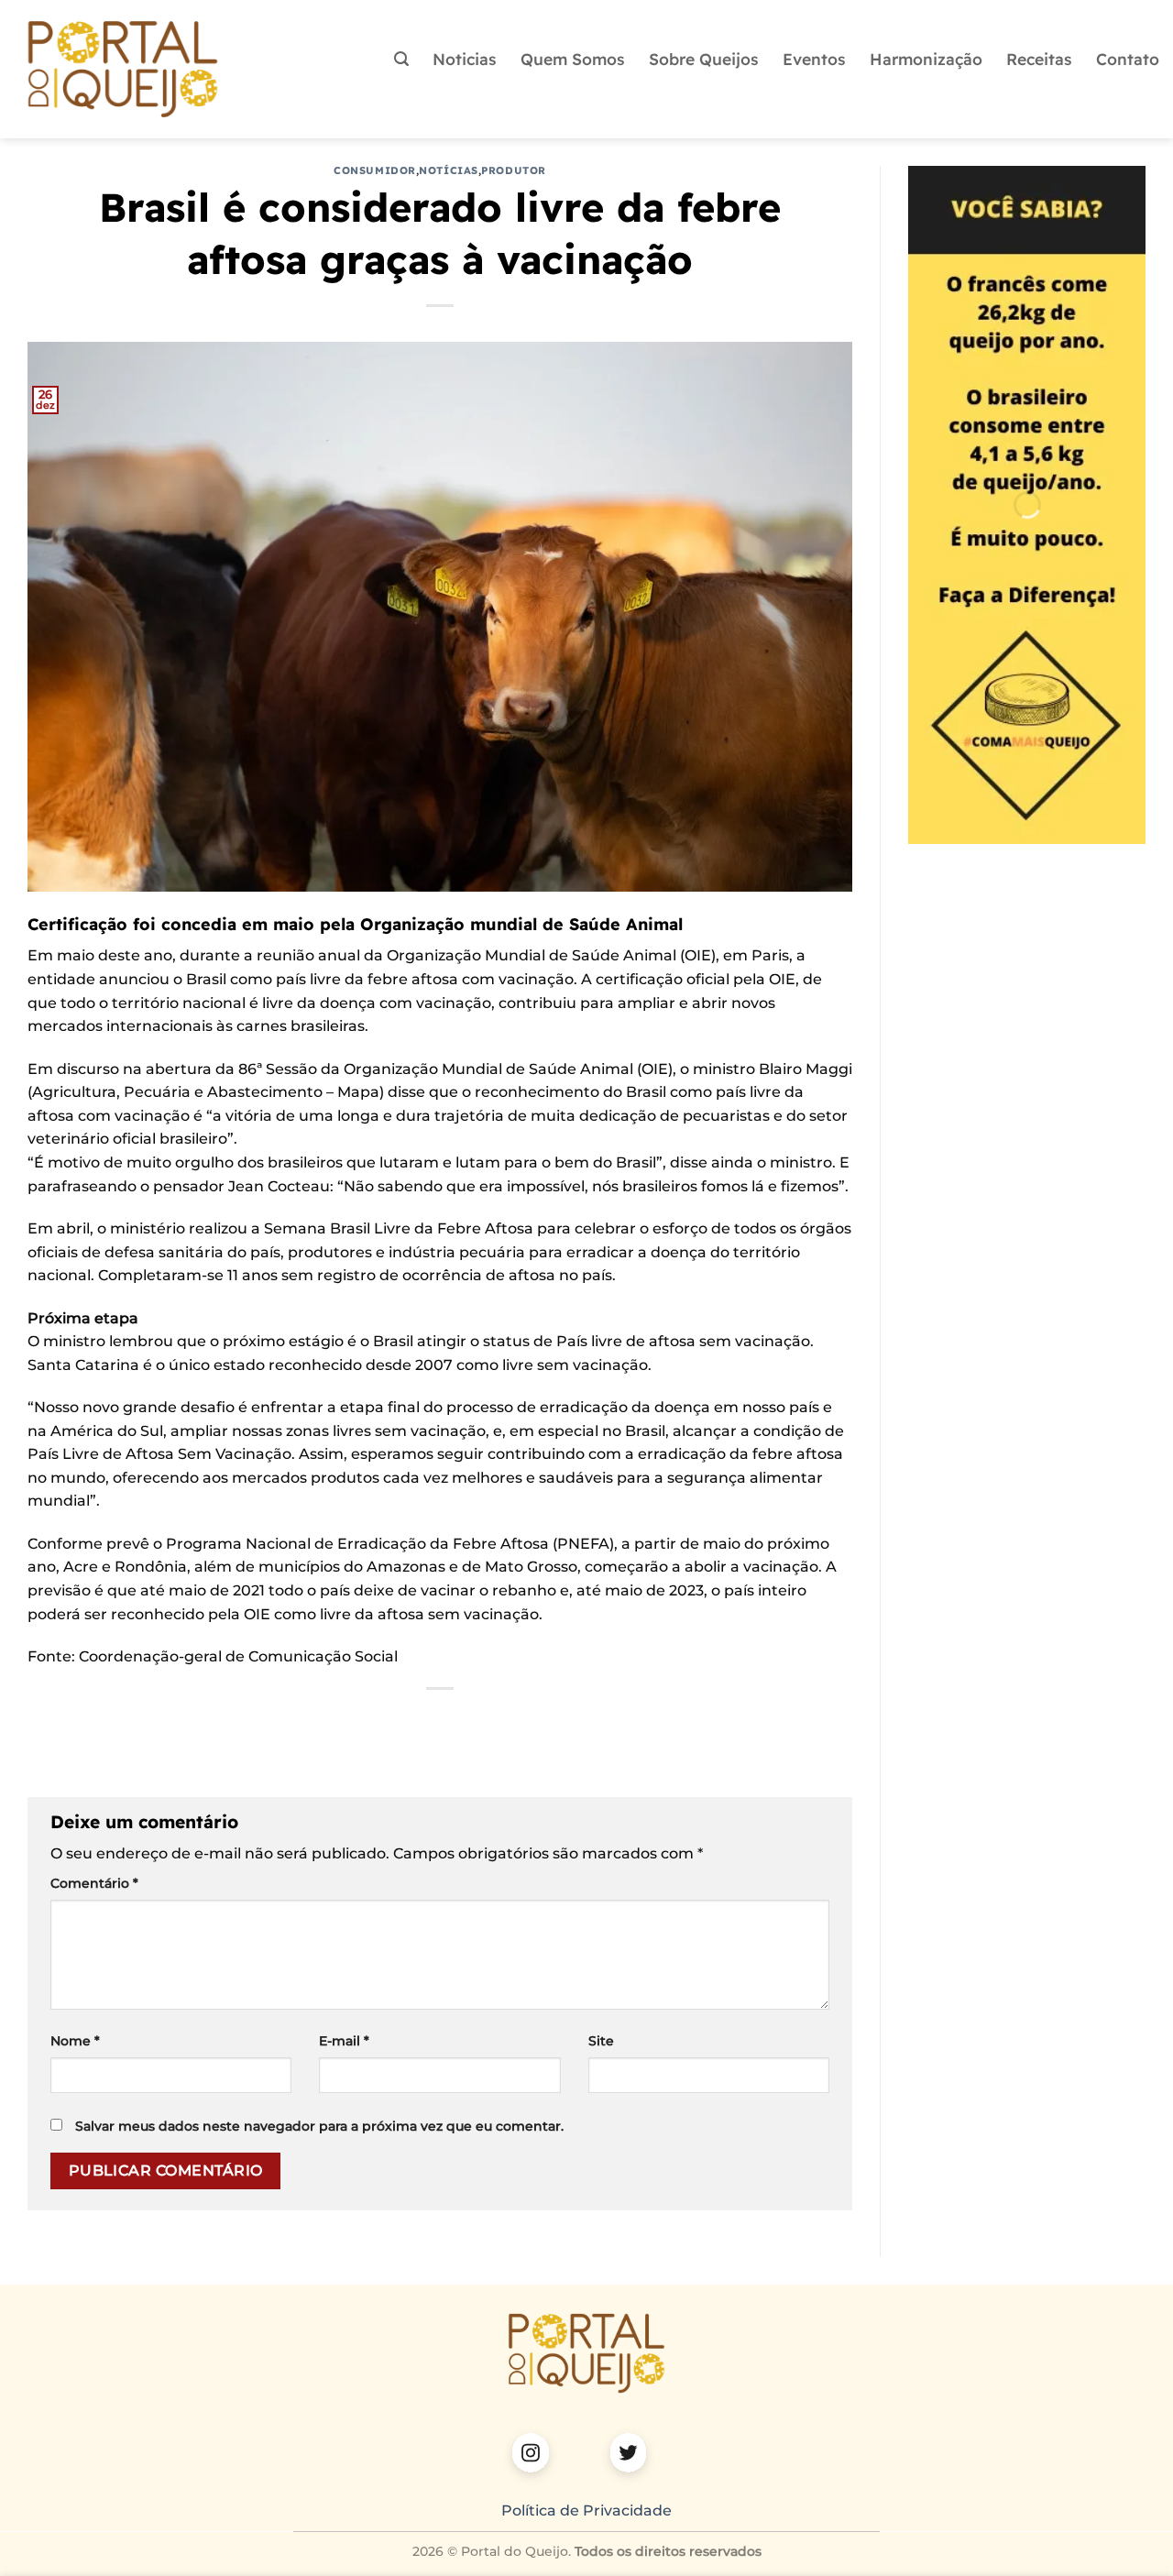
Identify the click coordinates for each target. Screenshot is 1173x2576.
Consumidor (375, 170)
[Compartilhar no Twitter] (374, 1720)
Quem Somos (573, 59)
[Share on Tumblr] (507, 1720)
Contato (1128, 59)
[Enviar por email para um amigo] (407, 1720)
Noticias (465, 59)
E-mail (344, 2041)
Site (601, 2041)
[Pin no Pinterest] (440, 1720)
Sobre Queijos (704, 59)
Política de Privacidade (586, 2510)
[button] (401, 59)
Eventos (814, 59)
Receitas (1039, 59)
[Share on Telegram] (540, 1720)
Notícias (448, 170)
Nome (75, 2041)
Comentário (94, 1883)
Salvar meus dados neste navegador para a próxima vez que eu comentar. (319, 2126)
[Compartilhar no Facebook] (341, 1720)
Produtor (513, 170)
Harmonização (926, 59)
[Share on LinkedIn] (473, 1720)
